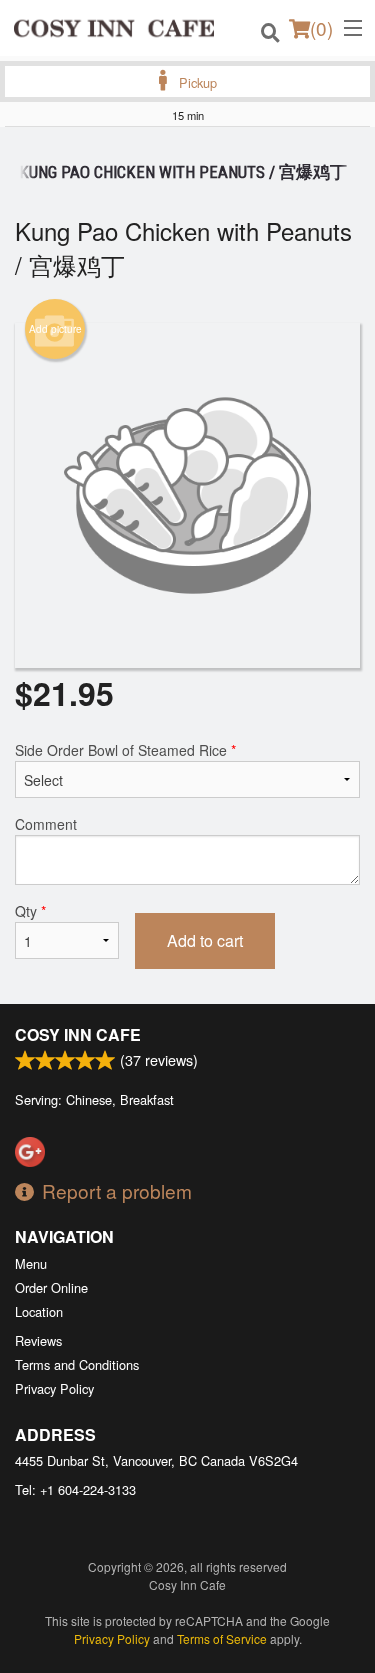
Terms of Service (222, 1638)
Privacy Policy (54, 1388)
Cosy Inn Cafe (78, 1034)
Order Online (51, 1287)
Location (39, 1311)
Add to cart (205, 940)
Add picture (55, 329)
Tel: (75, 1489)
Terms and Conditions (77, 1364)
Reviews (38, 1340)
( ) (321, 27)
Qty (30, 911)
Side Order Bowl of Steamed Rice (125, 750)
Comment (46, 824)
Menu (31, 1263)
